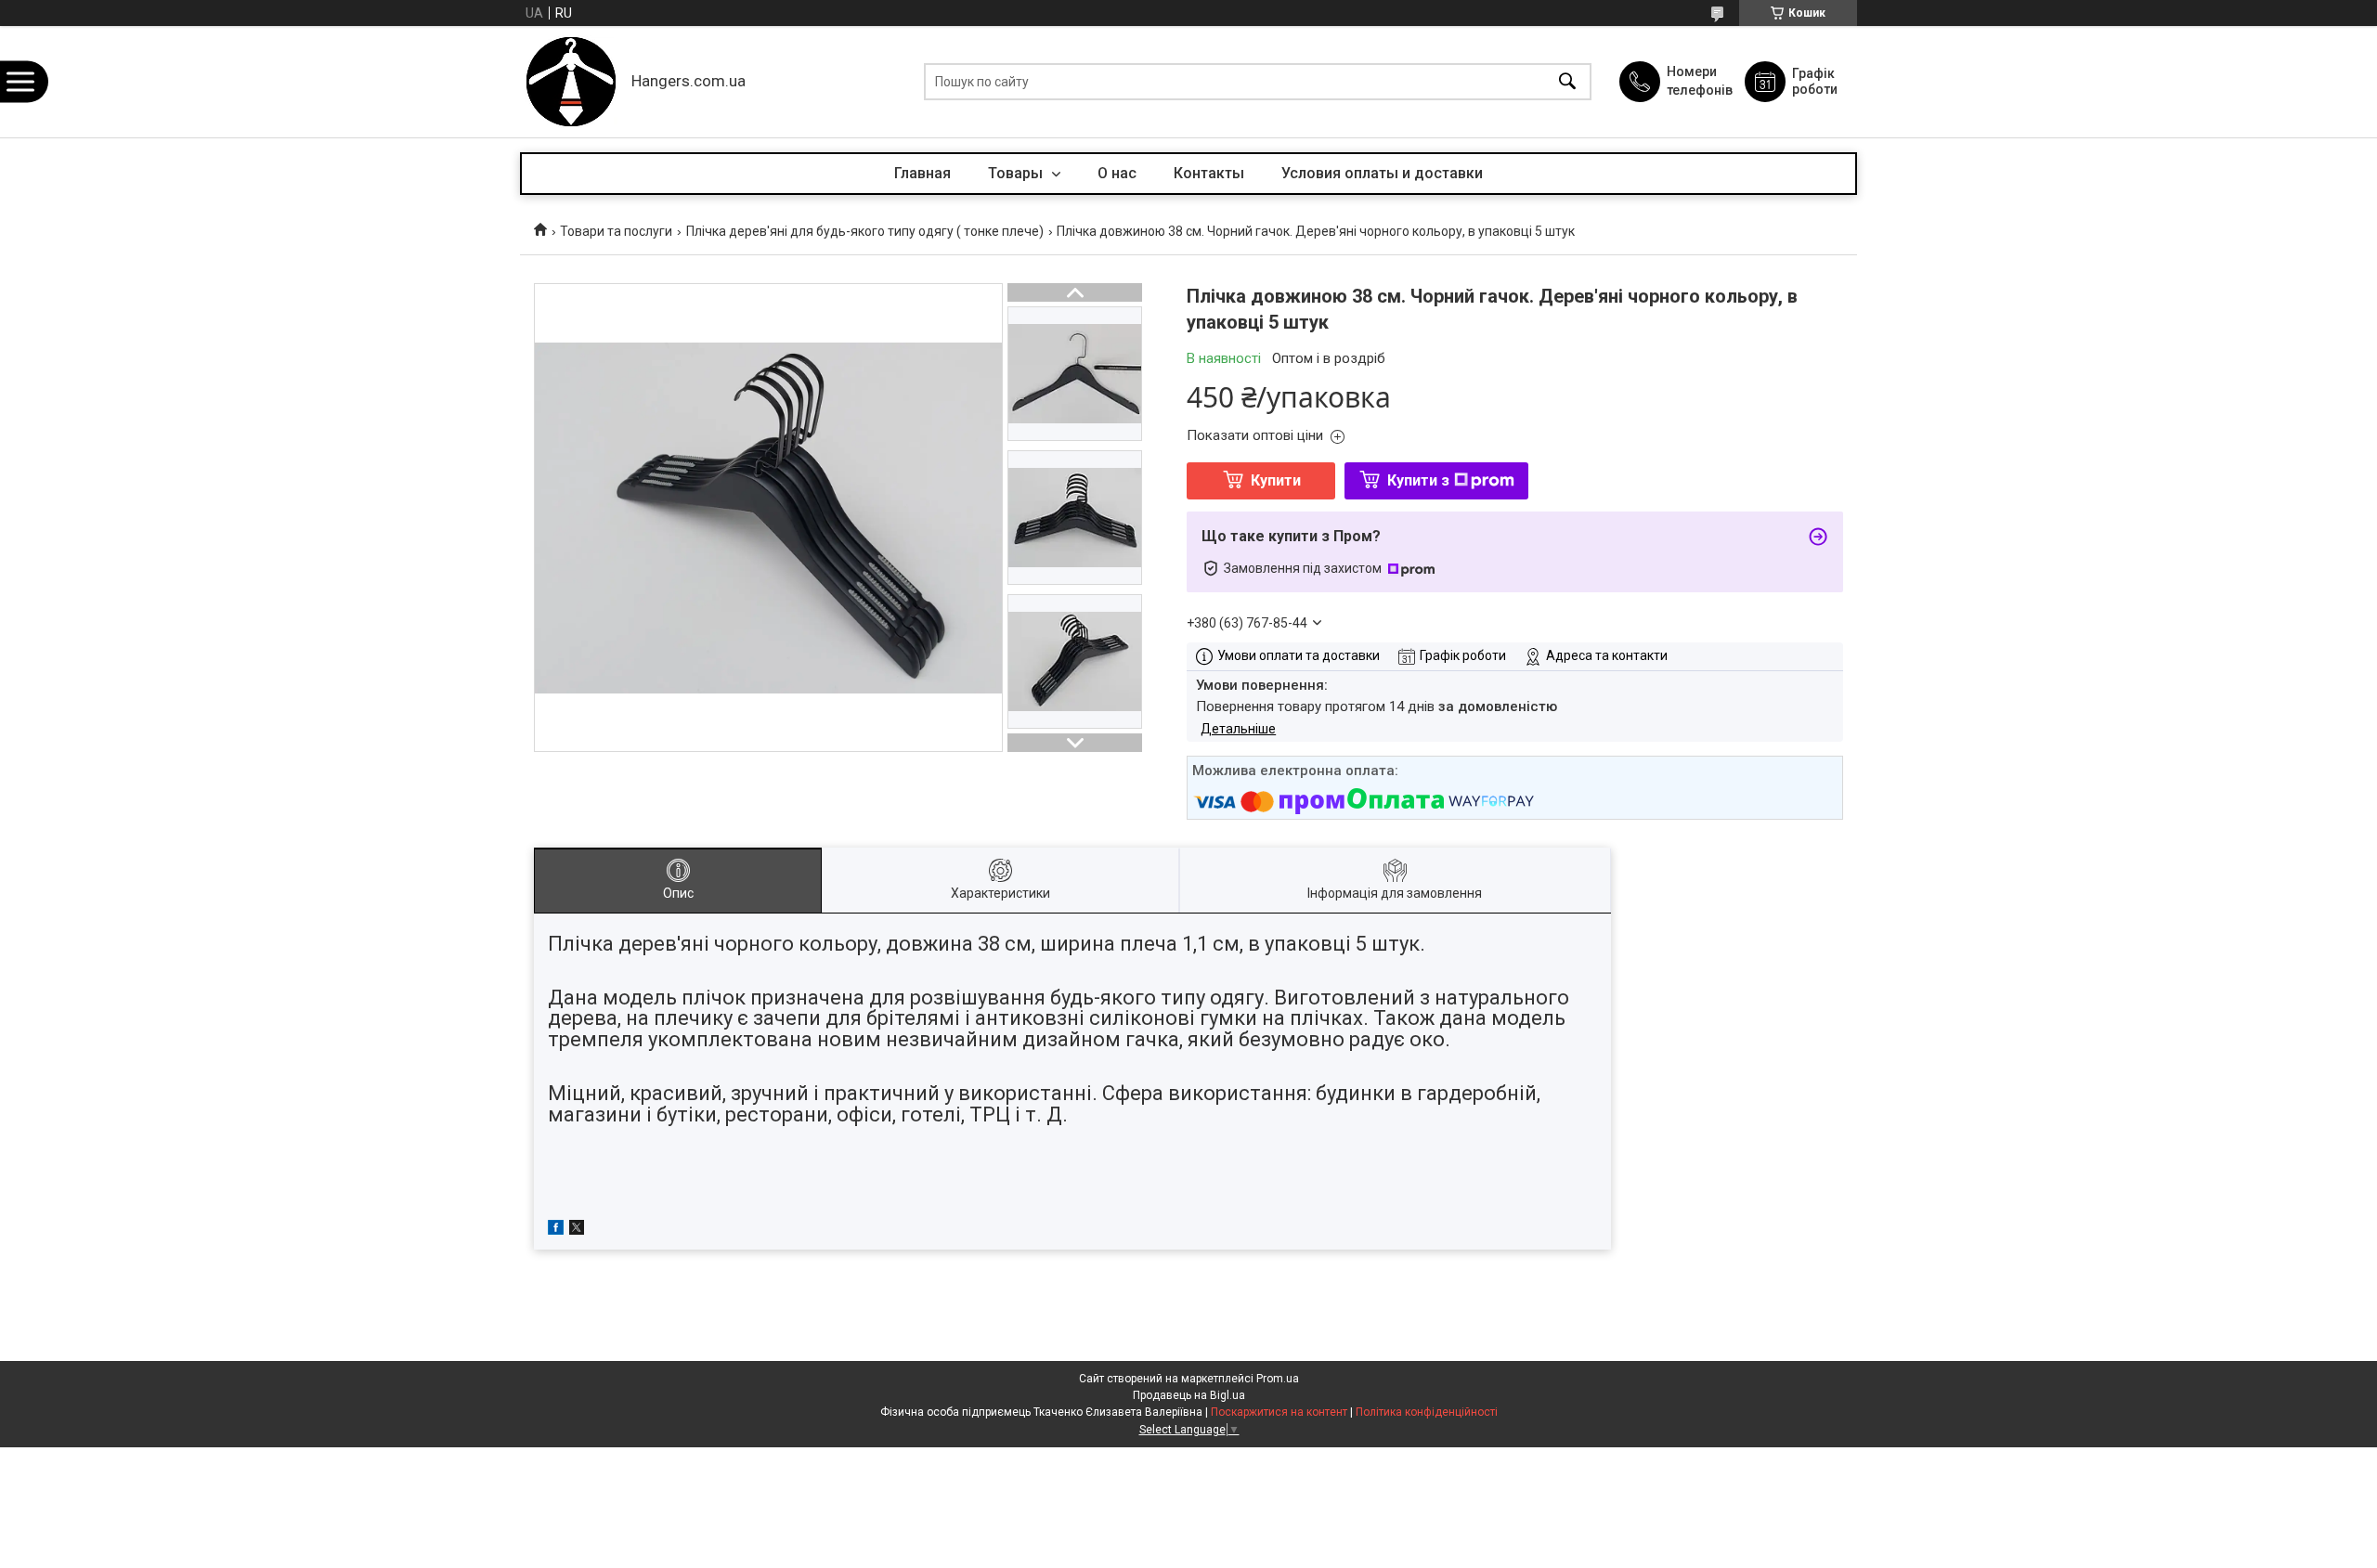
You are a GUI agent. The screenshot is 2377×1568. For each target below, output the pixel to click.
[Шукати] (1567, 82)
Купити (1276, 480)
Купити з (1418, 480)
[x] (577, 1230)
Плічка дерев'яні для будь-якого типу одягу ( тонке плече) (865, 231)
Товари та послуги (616, 231)
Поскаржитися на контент (1279, 1412)
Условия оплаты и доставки (1382, 173)
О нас (1117, 173)
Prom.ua (1278, 1379)
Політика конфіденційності (1427, 1412)
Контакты (1209, 173)
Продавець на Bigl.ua (1189, 1395)
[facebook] (556, 1230)
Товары (1017, 173)
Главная (922, 173)
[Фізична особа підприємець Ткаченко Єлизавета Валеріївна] (571, 82)
